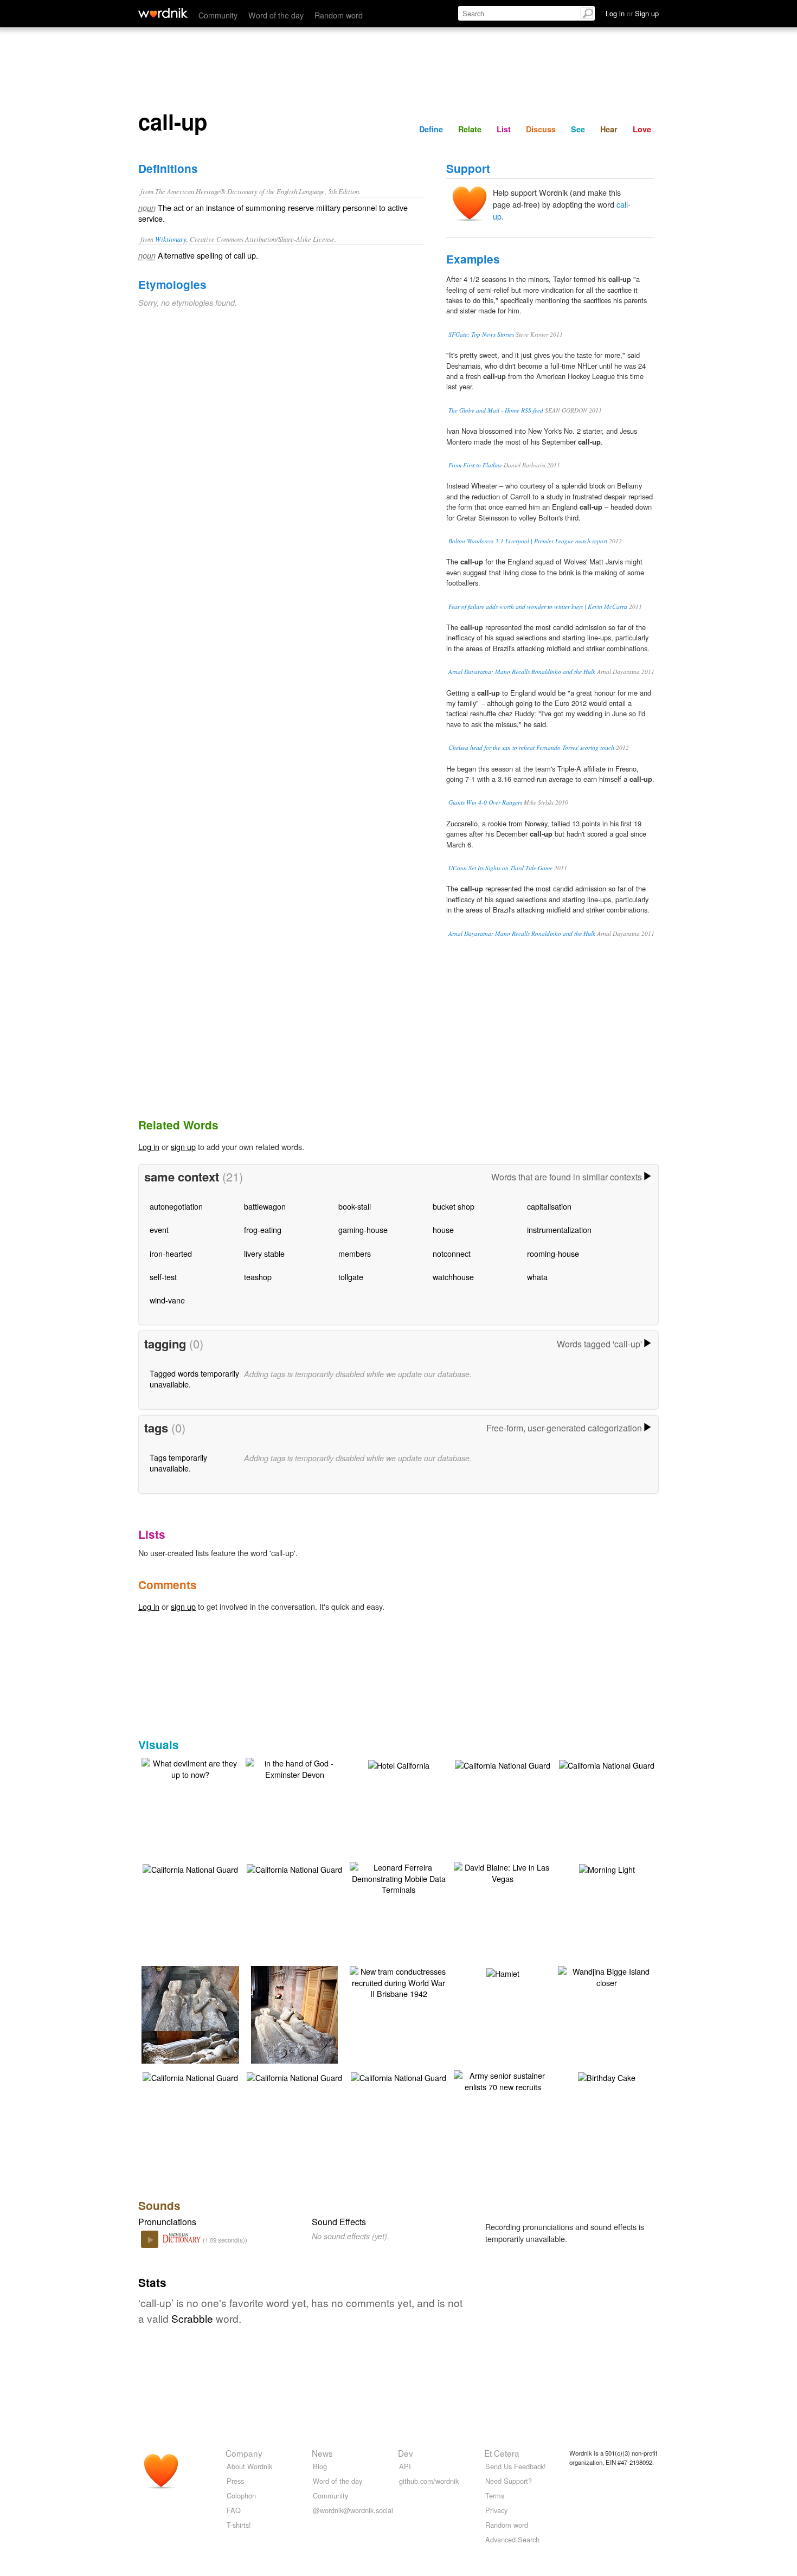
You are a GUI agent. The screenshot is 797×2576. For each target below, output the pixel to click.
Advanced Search (512, 2539)
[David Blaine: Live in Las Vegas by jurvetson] (503, 1871)
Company (244, 2453)
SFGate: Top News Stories (481, 334)
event (159, 1229)
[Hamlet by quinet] (503, 1972)
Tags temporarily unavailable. (178, 1463)
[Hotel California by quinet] (399, 1764)
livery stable (264, 1253)
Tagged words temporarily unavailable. (194, 1379)
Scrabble (192, 2318)
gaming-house (363, 1229)
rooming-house (553, 1253)
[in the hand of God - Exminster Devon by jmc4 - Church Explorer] (294, 1767)
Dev (406, 2453)
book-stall (355, 1206)
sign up (183, 1146)
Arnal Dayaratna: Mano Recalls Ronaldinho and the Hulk (522, 672)
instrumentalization (559, 1229)
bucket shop (454, 1206)
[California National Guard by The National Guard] (503, 1764)
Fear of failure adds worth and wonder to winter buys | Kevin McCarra (538, 606)
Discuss (541, 129)
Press (235, 2481)
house (443, 1229)
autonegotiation (176, 1206)
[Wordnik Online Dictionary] (163, 13)
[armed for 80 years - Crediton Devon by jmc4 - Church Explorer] (294, 2030)
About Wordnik (249, 2466)
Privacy (496, 2510)
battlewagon (265, 1206)
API (405, 2466)
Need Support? (509, 2481)
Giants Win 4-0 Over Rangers (485, 802)
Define (431, 129)
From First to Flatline (475, 465)
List (504, 129)
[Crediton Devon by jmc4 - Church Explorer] (192, 2030)
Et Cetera (502, 2453)
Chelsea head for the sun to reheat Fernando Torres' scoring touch (531, 747)
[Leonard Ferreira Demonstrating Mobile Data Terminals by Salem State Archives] (398, 1877)
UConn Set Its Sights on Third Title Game (500, 868)
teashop (258, 1277)
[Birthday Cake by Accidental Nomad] (607, 2076)
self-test (163, 1277)
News (322, 2453)
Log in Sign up (632, 13)
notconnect (452, 1253)
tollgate (351, 1277)
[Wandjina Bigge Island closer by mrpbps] (607, 1976)
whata (537, 1277)
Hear (609, 129)
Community (218, 15)
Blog (320, 2466)
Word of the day (276, 15)
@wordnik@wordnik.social (353, 2510)
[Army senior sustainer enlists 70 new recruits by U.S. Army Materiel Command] (503, 2080)
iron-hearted (171, 1253)
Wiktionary (171, 239)
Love (642, 129)
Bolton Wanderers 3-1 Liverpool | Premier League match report (528, 541)
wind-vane (167, 1300)
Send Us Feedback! (516, 2466)
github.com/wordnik (429, 2481)
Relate (470, 129)
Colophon (241, 2495)
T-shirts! (239, 2525)
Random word (339, 15)
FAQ (234, 2510)
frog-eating (263, 1229)
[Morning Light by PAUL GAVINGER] (607, 1868)
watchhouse (453, 1277)
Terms (495, 2495)
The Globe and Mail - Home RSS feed (496, 410)
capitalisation (549, 1206)
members (355, 1253)
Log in (149, 1146)
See (578, 129)
